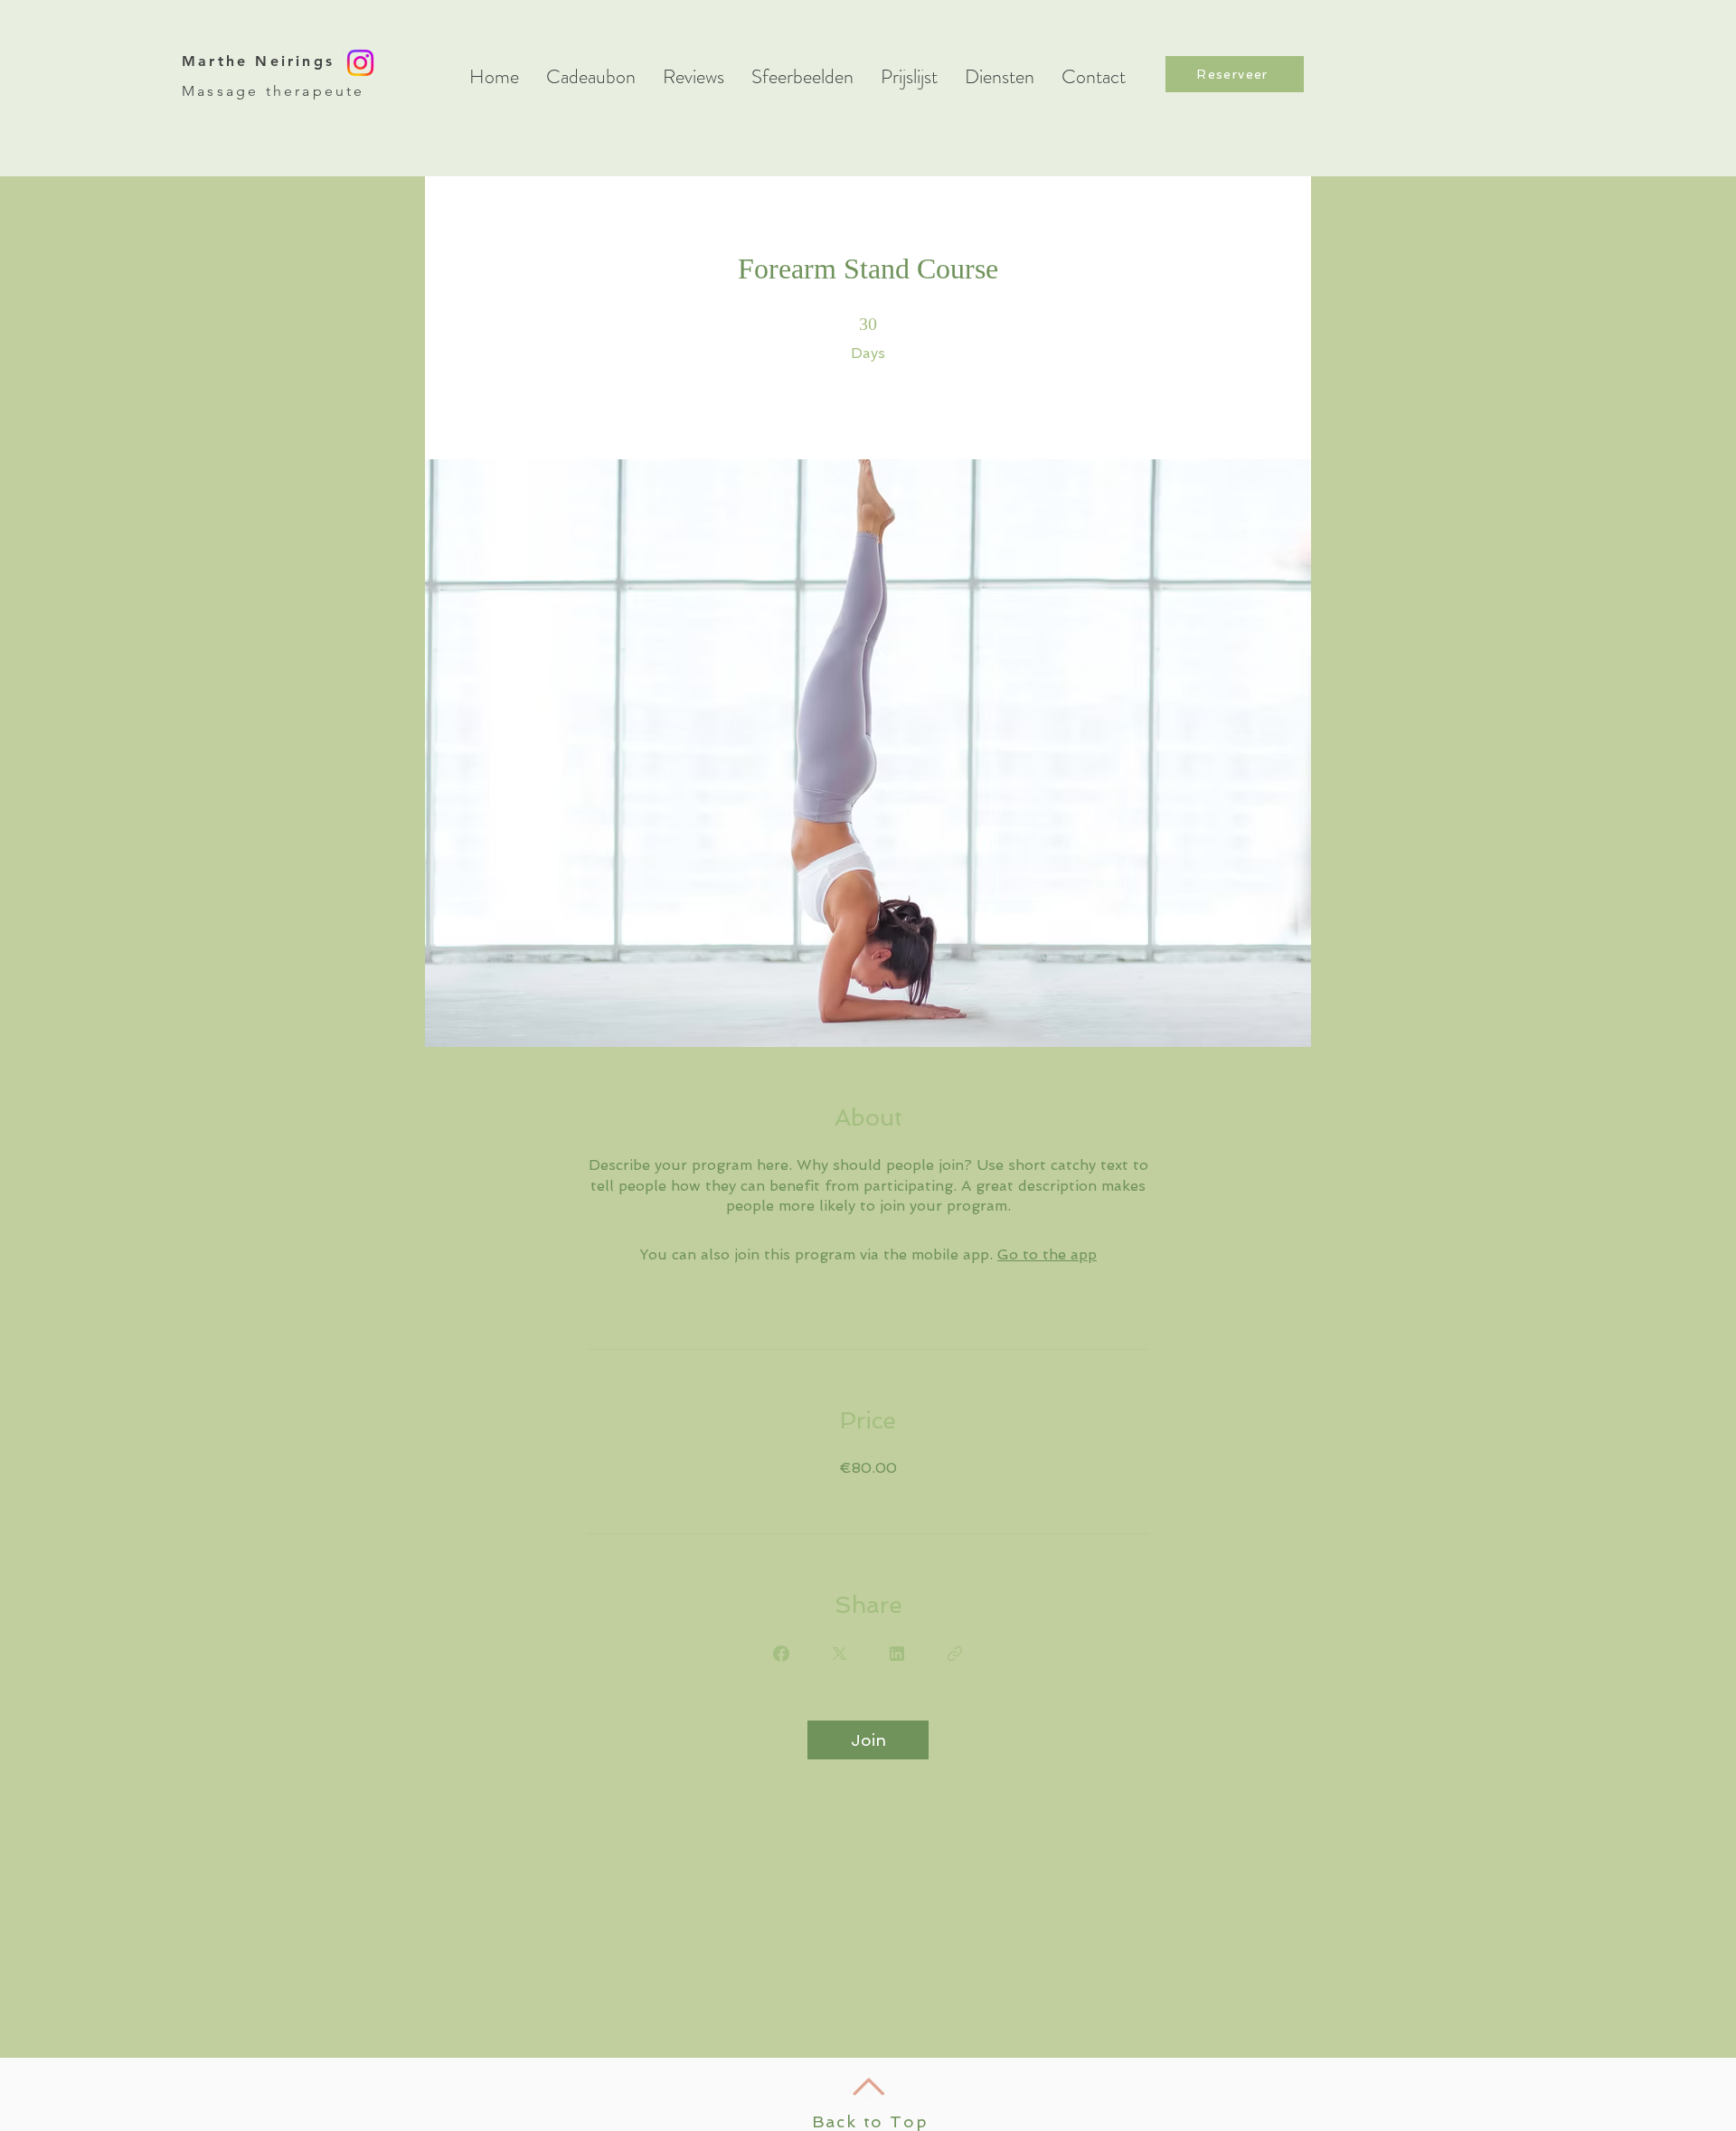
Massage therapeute (274, 91)
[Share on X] (839, 1654)
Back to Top (870, 2122)
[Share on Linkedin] (897, 1654)
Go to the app (1047, 1254)
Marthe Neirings (258, 61)
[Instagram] (360, 63)
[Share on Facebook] (781, 1654)
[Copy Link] (955, 1654)
